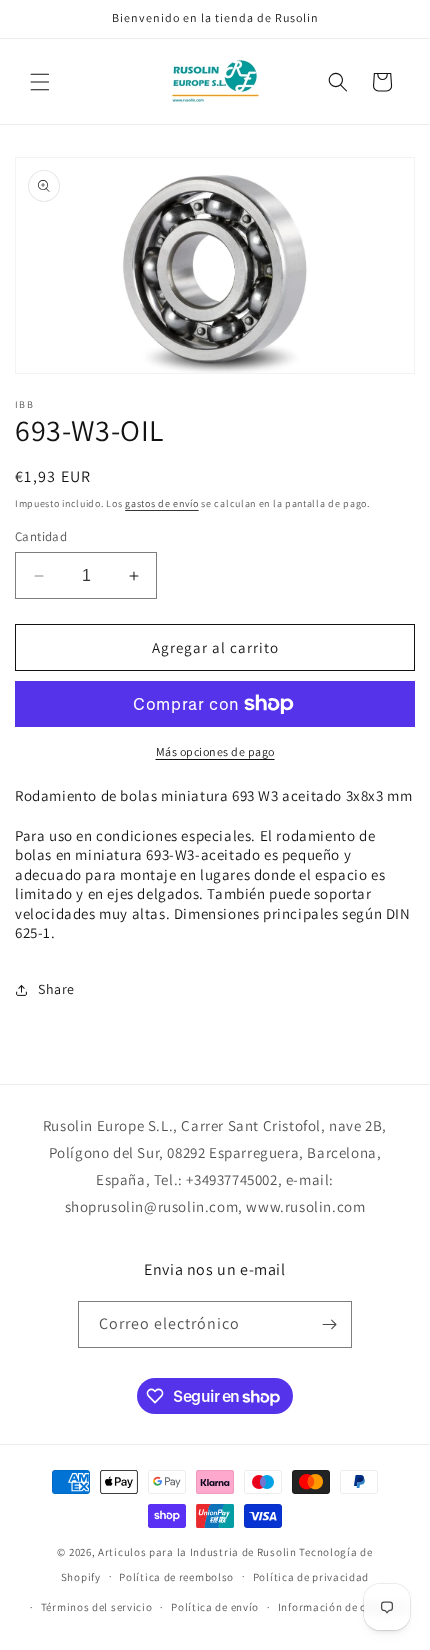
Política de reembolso (176, 1577)
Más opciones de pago (215, 751)
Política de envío (215, 1607)
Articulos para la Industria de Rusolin (197, 1552)
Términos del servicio (97, 1607)
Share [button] (56, 989)
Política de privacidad (311, 1577)
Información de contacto (343, 1607)
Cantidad (41, 536)
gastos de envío (162, 503)
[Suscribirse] (329, 1324)
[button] (40, 82)
